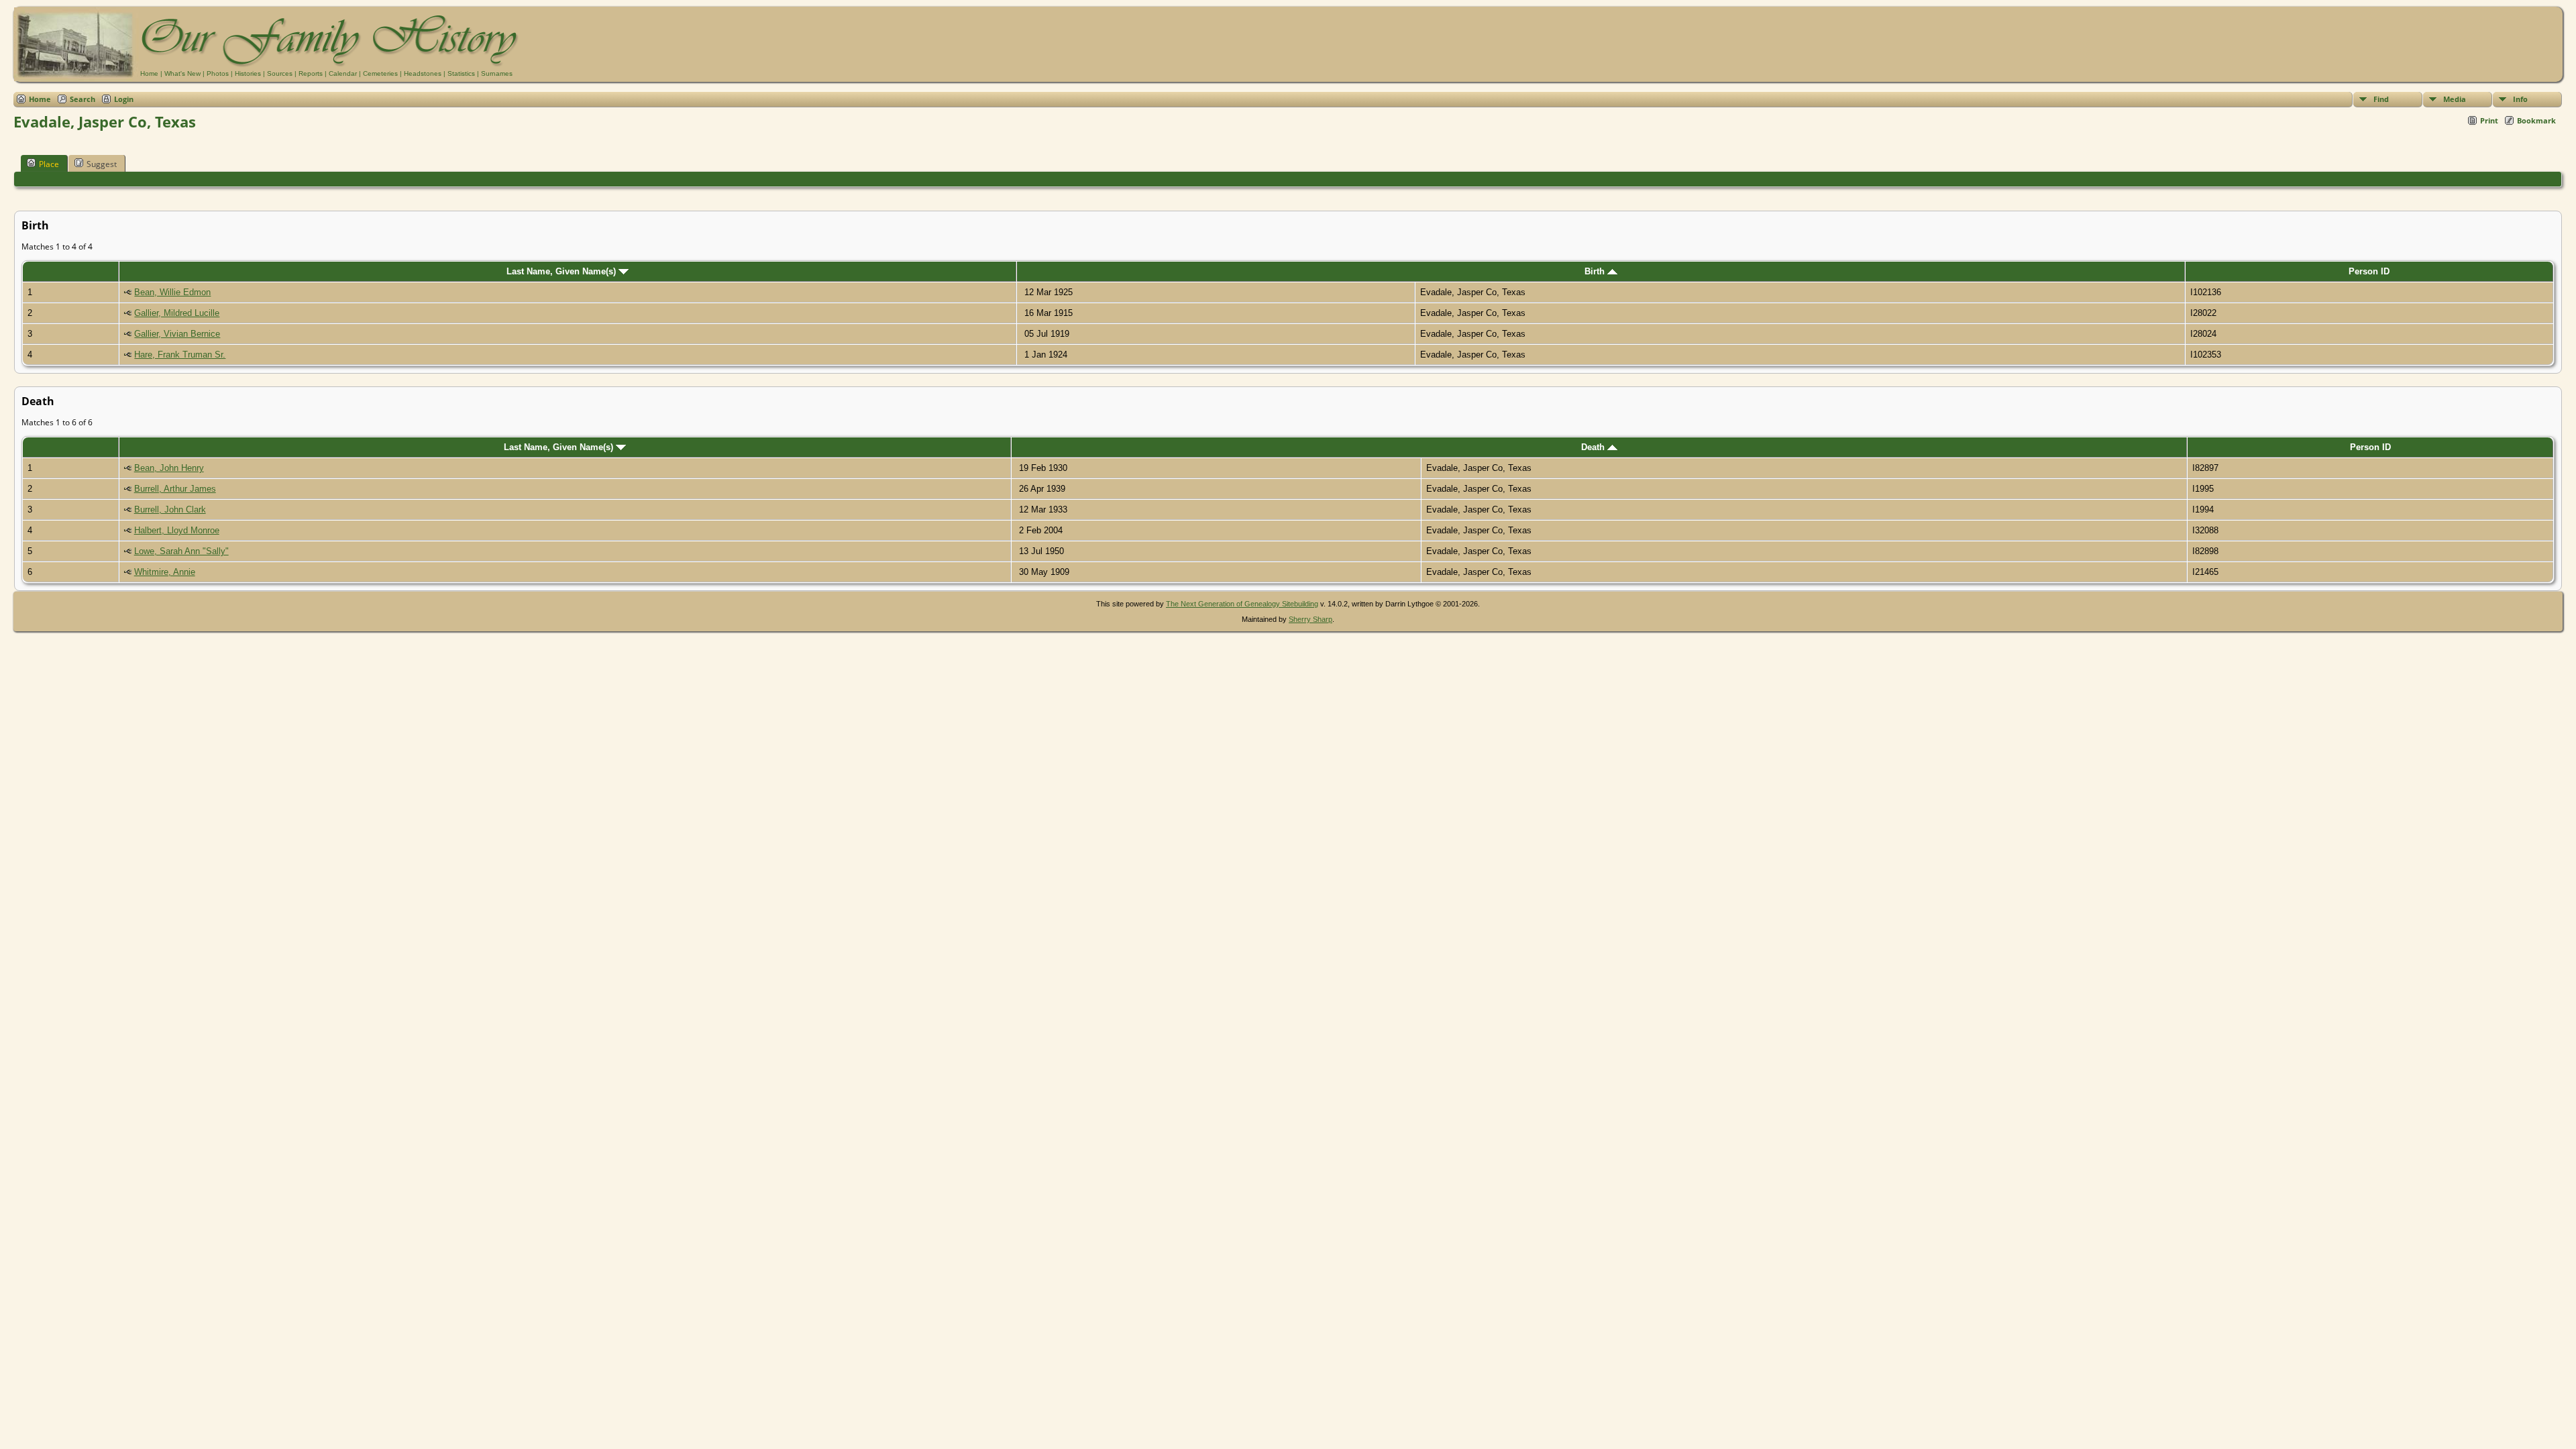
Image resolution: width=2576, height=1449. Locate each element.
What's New (182, 73)
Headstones (423, 73)
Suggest (102, 164)
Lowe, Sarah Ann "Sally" (181, 551)
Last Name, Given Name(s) (562, 271)
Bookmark (2536, 120)
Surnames (497, 73)
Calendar (343, 73)
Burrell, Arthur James (175, 489)
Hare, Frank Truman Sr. (180, 355)
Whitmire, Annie (165, 572)
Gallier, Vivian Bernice (177, 334)
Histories (248, 73)
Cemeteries (380, 73)
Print (2489, 120)
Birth (1596, 271)
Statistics (461, 73)
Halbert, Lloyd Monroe (177, 530)
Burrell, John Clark (170, 509)
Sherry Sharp (1310, 619)
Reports (311, 73)
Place (49, 164)
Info (2520, 99)
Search (83, 99)
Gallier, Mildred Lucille (177, 313)
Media (2455, 99)
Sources (280, 73)
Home (149, 73)
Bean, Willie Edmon (172, 292)
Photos (218, 73)
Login (124, 99)
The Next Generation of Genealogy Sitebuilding (1242, 604)
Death (1594, 447)
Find (2381, 99)
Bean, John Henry (169, 468)
